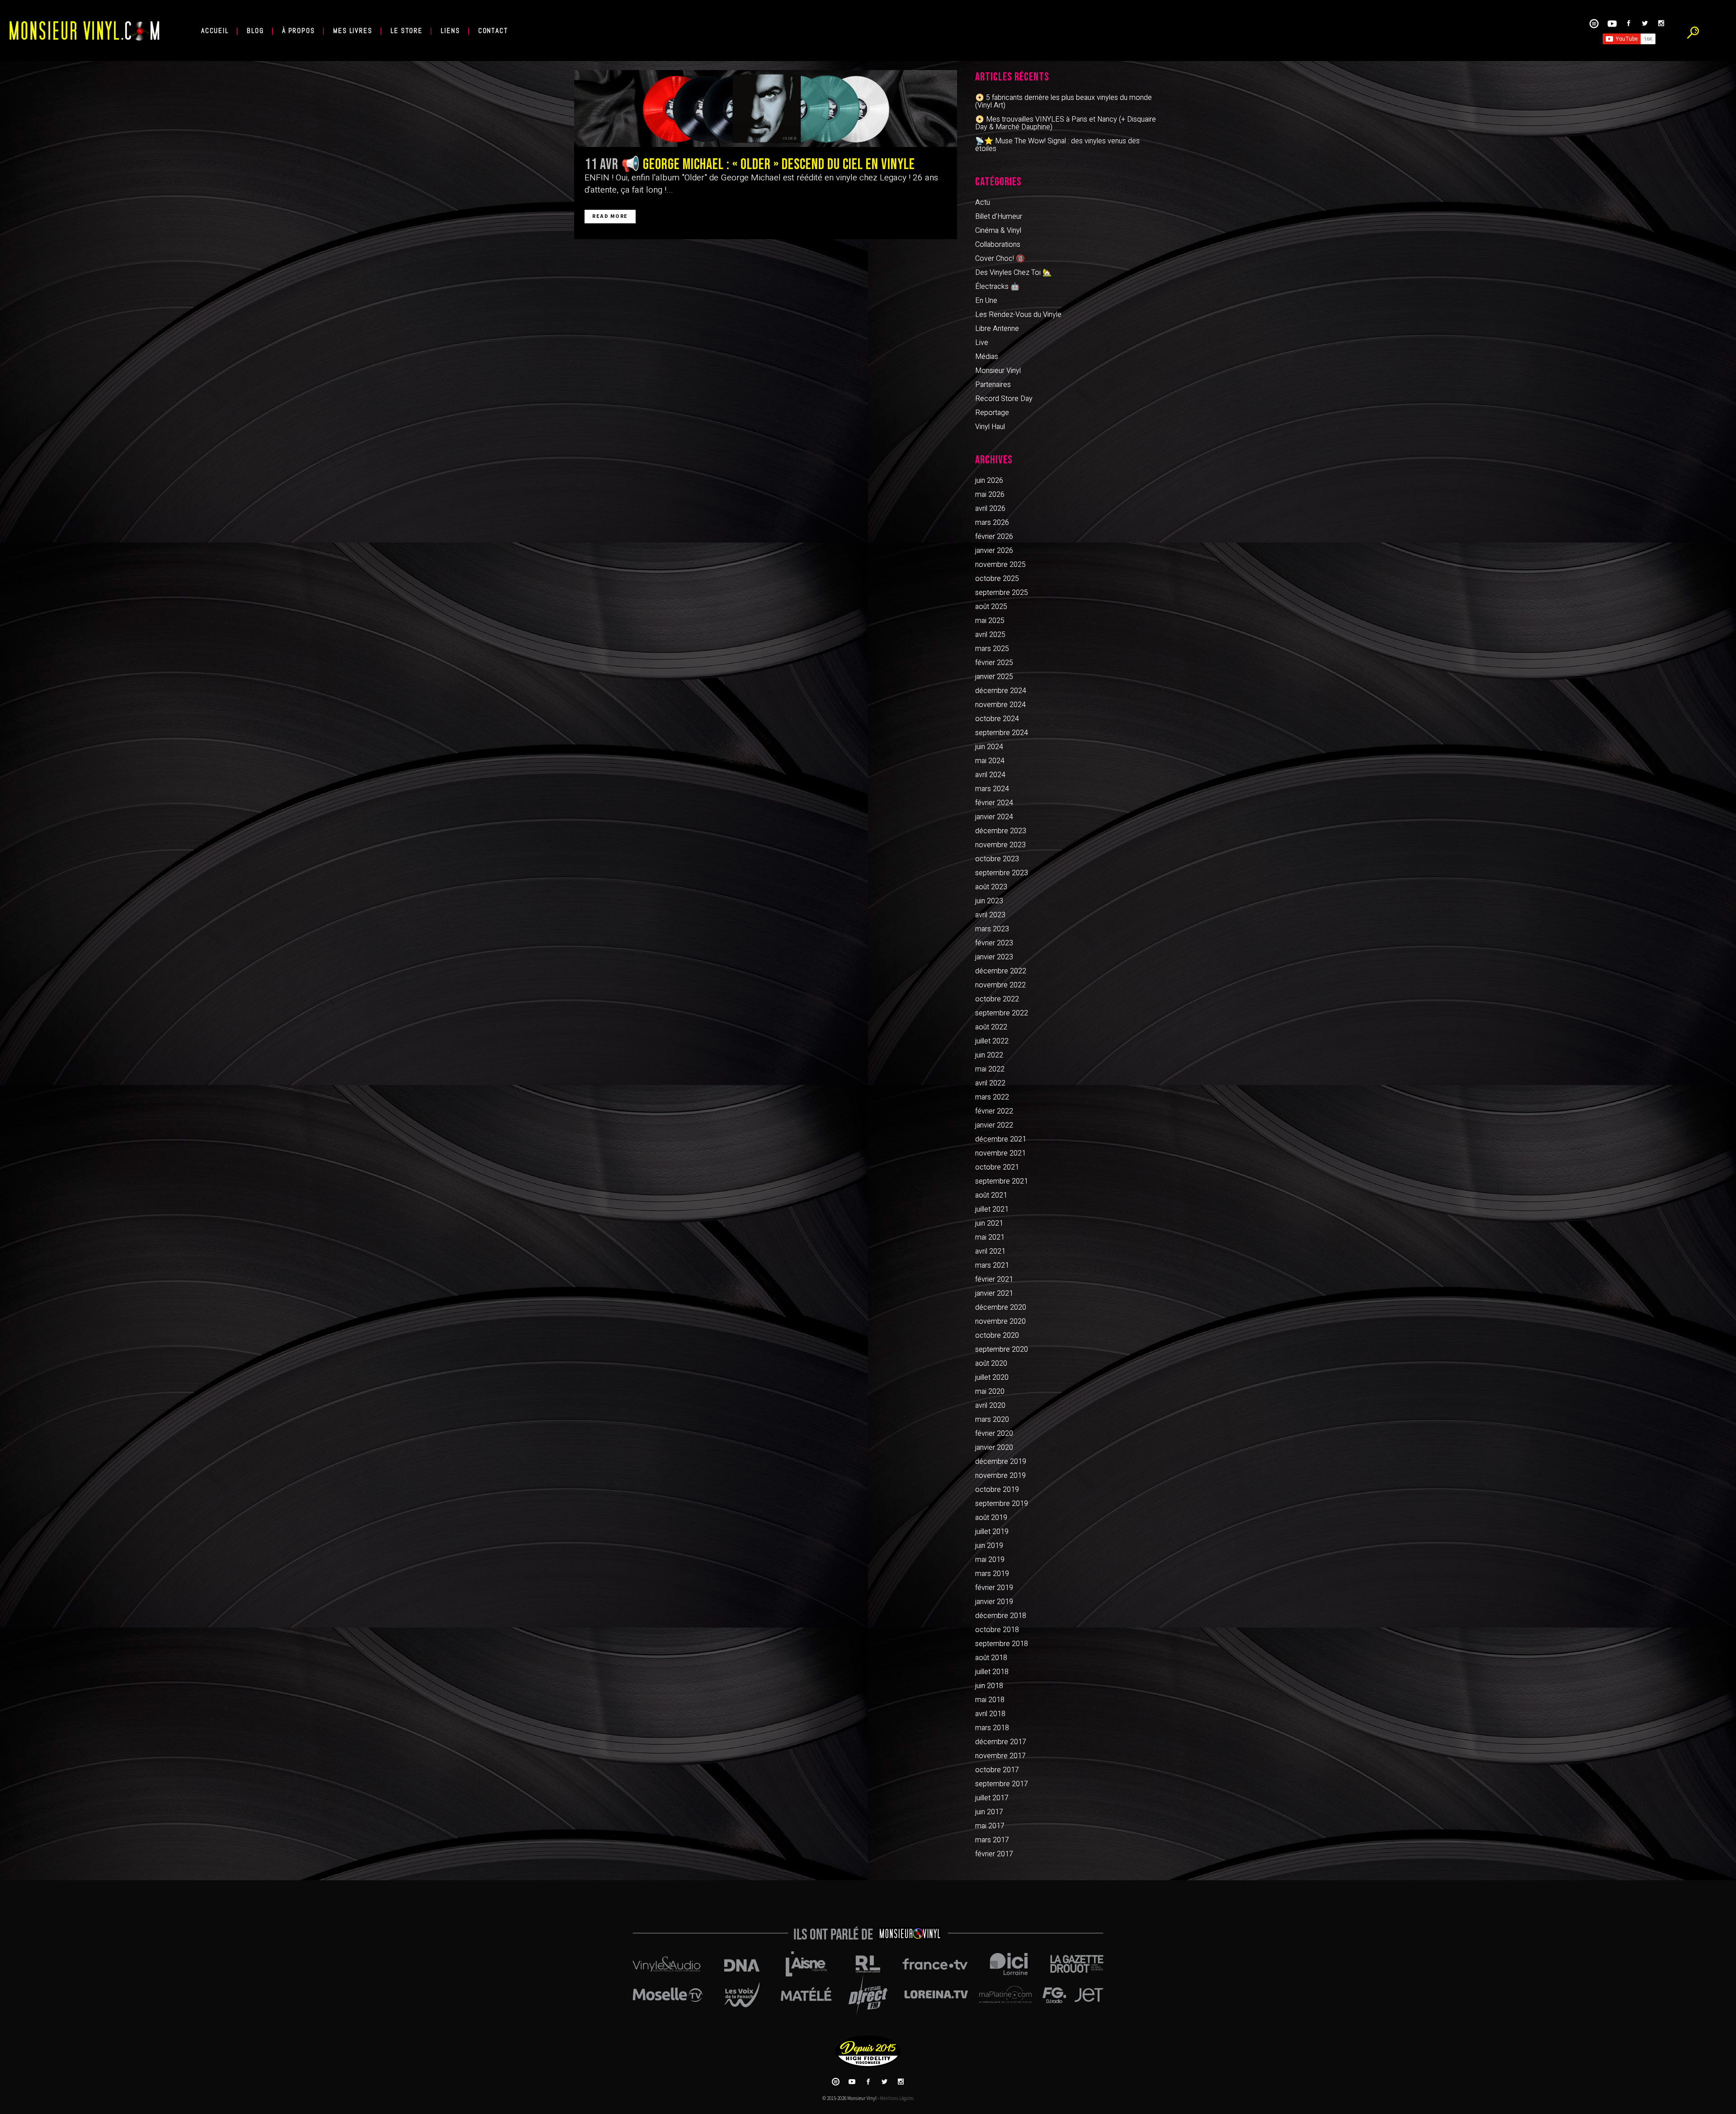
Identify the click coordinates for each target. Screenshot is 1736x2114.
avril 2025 (990, 635)
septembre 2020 (1002, 1350)
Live (982, 343)
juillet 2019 (992, 1532)
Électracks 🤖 (997, 287)
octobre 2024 (997, 719)
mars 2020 (992, 1420)
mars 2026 (992, 523)
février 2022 (994, 1111)
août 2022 (991, 1027)
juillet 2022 (992, 1041)
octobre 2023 (997, 859)
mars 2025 (992, 649)
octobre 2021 (997, 1167)
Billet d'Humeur (999, 217)
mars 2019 (992, 1574)
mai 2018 (990, 1700)
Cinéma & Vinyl (998, 231)
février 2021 (994, 1279)
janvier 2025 (994, 677)
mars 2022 (992, 1097)
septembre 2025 (1002, 593)
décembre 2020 (1001, 1307)
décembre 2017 (1001, 1742)
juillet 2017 (992, 1798)
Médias (987, 357)
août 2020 (991, 1364)
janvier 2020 (994, 1448)
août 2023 (991, 887)
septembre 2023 (1002, 873)
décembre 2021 (1001, 1139)
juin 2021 (989, 1223)
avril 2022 (990, 1083)
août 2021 (991, 1195)
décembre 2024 (1001, 691)
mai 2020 (990, 1392)
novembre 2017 (1000, 1756)
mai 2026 (990, 495)
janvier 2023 (994, 957)
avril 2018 (990, 1714)
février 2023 (994, 943)
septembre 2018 (1002, 1644)
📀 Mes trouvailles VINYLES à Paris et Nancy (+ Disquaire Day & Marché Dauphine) (1066, 123)
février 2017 (994, 1854)
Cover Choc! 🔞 (1000, 259)
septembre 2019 (1002, 1504)
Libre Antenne (997, 329)
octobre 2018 (997, 1630)
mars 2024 (992, 789)
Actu (983, 203)
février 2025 (994, 663)
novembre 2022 (1000, 985)
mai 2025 (990, 621)
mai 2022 (990, 1069)
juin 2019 (989, 1546)
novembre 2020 (1000, 1321)
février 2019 (994, 1588)
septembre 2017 (1002, 1784)
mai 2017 (990, 1826)
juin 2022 (989, 1055)
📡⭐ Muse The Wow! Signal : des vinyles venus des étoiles (1057, 145)
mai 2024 (990, 761)
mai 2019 (990, 1560)
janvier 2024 (994, 817)
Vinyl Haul (990, 427)
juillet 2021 (992, 1209)
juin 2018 (989, 1686)
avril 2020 (990, 1406)
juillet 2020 (992, 1378)
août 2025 (991, 607)
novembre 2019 (1000, 1476)
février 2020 (994, 1434)
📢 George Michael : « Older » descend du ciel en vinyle (768, 165)
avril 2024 (990, 775)
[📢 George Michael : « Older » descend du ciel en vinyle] (766, 109)
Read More (610, 216)
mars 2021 (992, 1265)
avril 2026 (990, 509)
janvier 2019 (994, 1602)
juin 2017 (989, 1812)
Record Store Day (1004, 399)
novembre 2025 (1000, 565)
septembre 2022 (1002, 1013)
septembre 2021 (1002, 1181)
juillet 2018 (992, 1672)
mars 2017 (992, 1840)
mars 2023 (992, 929)
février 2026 (994, 537)
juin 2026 (989, 481)
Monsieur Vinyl (998, 371)
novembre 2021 (1000, 1153)
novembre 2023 (1000, 845)
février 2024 (994, 803)
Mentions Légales (897, 2098)
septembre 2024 (1002, 733)
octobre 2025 (997, 579)
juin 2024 (989, 747)
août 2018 (991, 1658)
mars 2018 (992, 1728)
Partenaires (993, 385)
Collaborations (998, 245)
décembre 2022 (1001, 971)
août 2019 (991, 1518)
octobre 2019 (997, 1490)
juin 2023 (989, 901)
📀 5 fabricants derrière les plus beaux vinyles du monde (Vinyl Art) (1064, 101)
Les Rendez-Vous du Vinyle (1018, 315)
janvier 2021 (994, 1293)
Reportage (992, 413)
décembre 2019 (1001, 1462)
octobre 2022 (997, 999)
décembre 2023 (1001, 831)
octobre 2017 (997, 1770)
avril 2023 (990, 915)
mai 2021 (990, 1237)
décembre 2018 (1001, 1616)
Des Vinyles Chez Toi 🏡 (1013, 273)
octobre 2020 (997, 1335)
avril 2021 (990, 1251)
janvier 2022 (994, 1125)
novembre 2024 (1000, 705)
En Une (986, 301)
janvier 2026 (994, 551)
